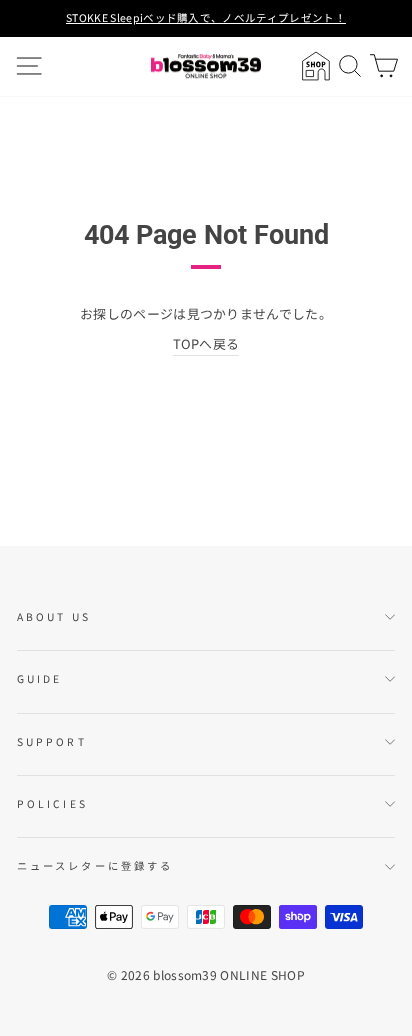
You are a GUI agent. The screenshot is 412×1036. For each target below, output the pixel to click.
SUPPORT (52, 741)
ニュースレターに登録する (95, 865)
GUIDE (39, 678)
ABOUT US (54, 616)
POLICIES (52, 803)
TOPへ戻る (206, 343)
